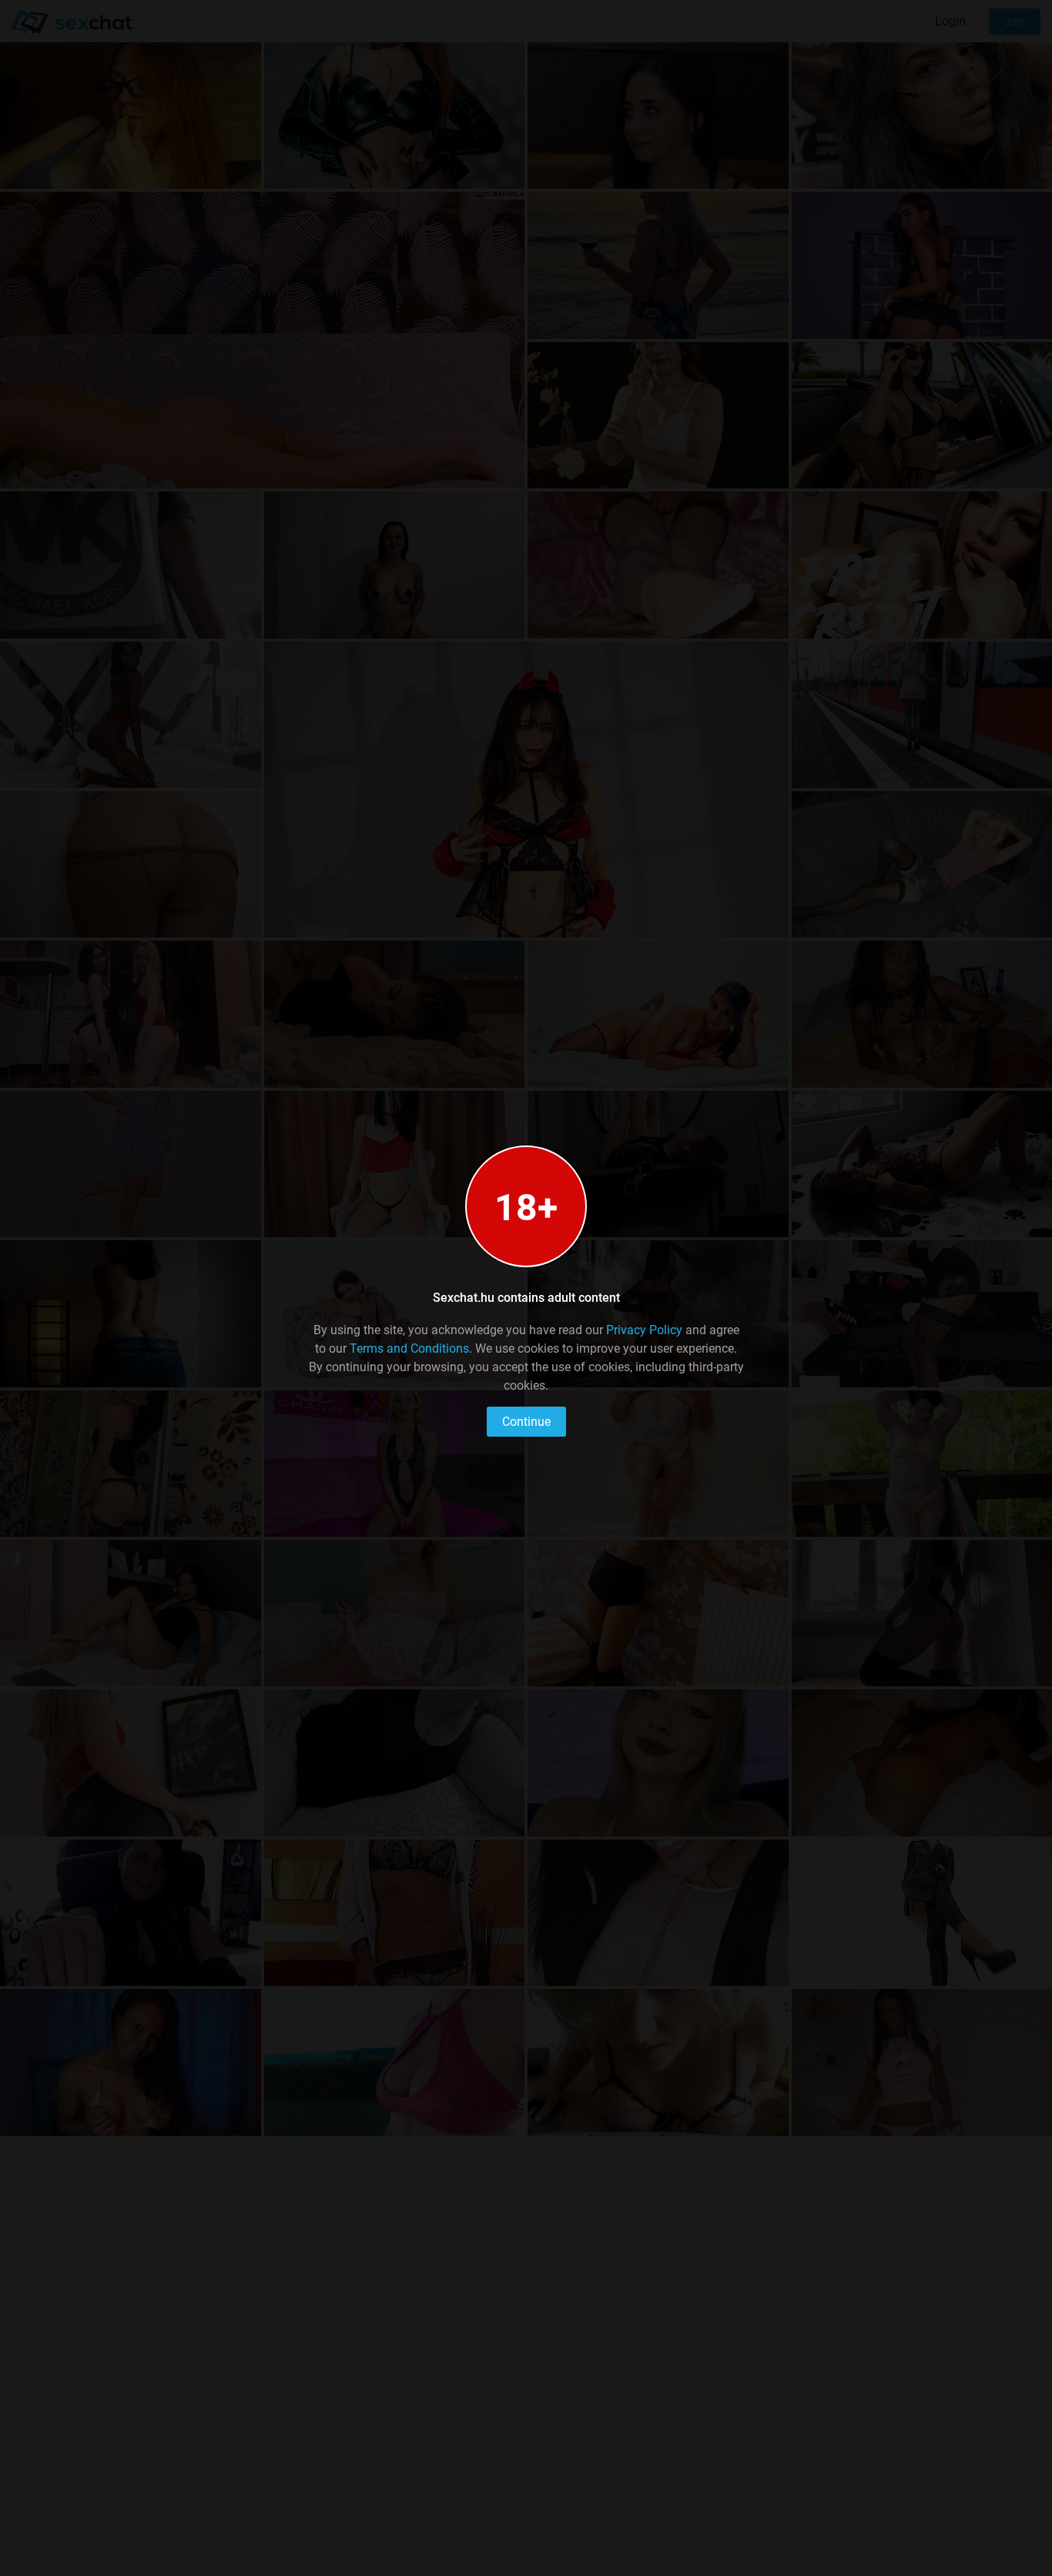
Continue (526, 1422)
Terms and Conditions (409, 1348)
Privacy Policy (644, 1330)
